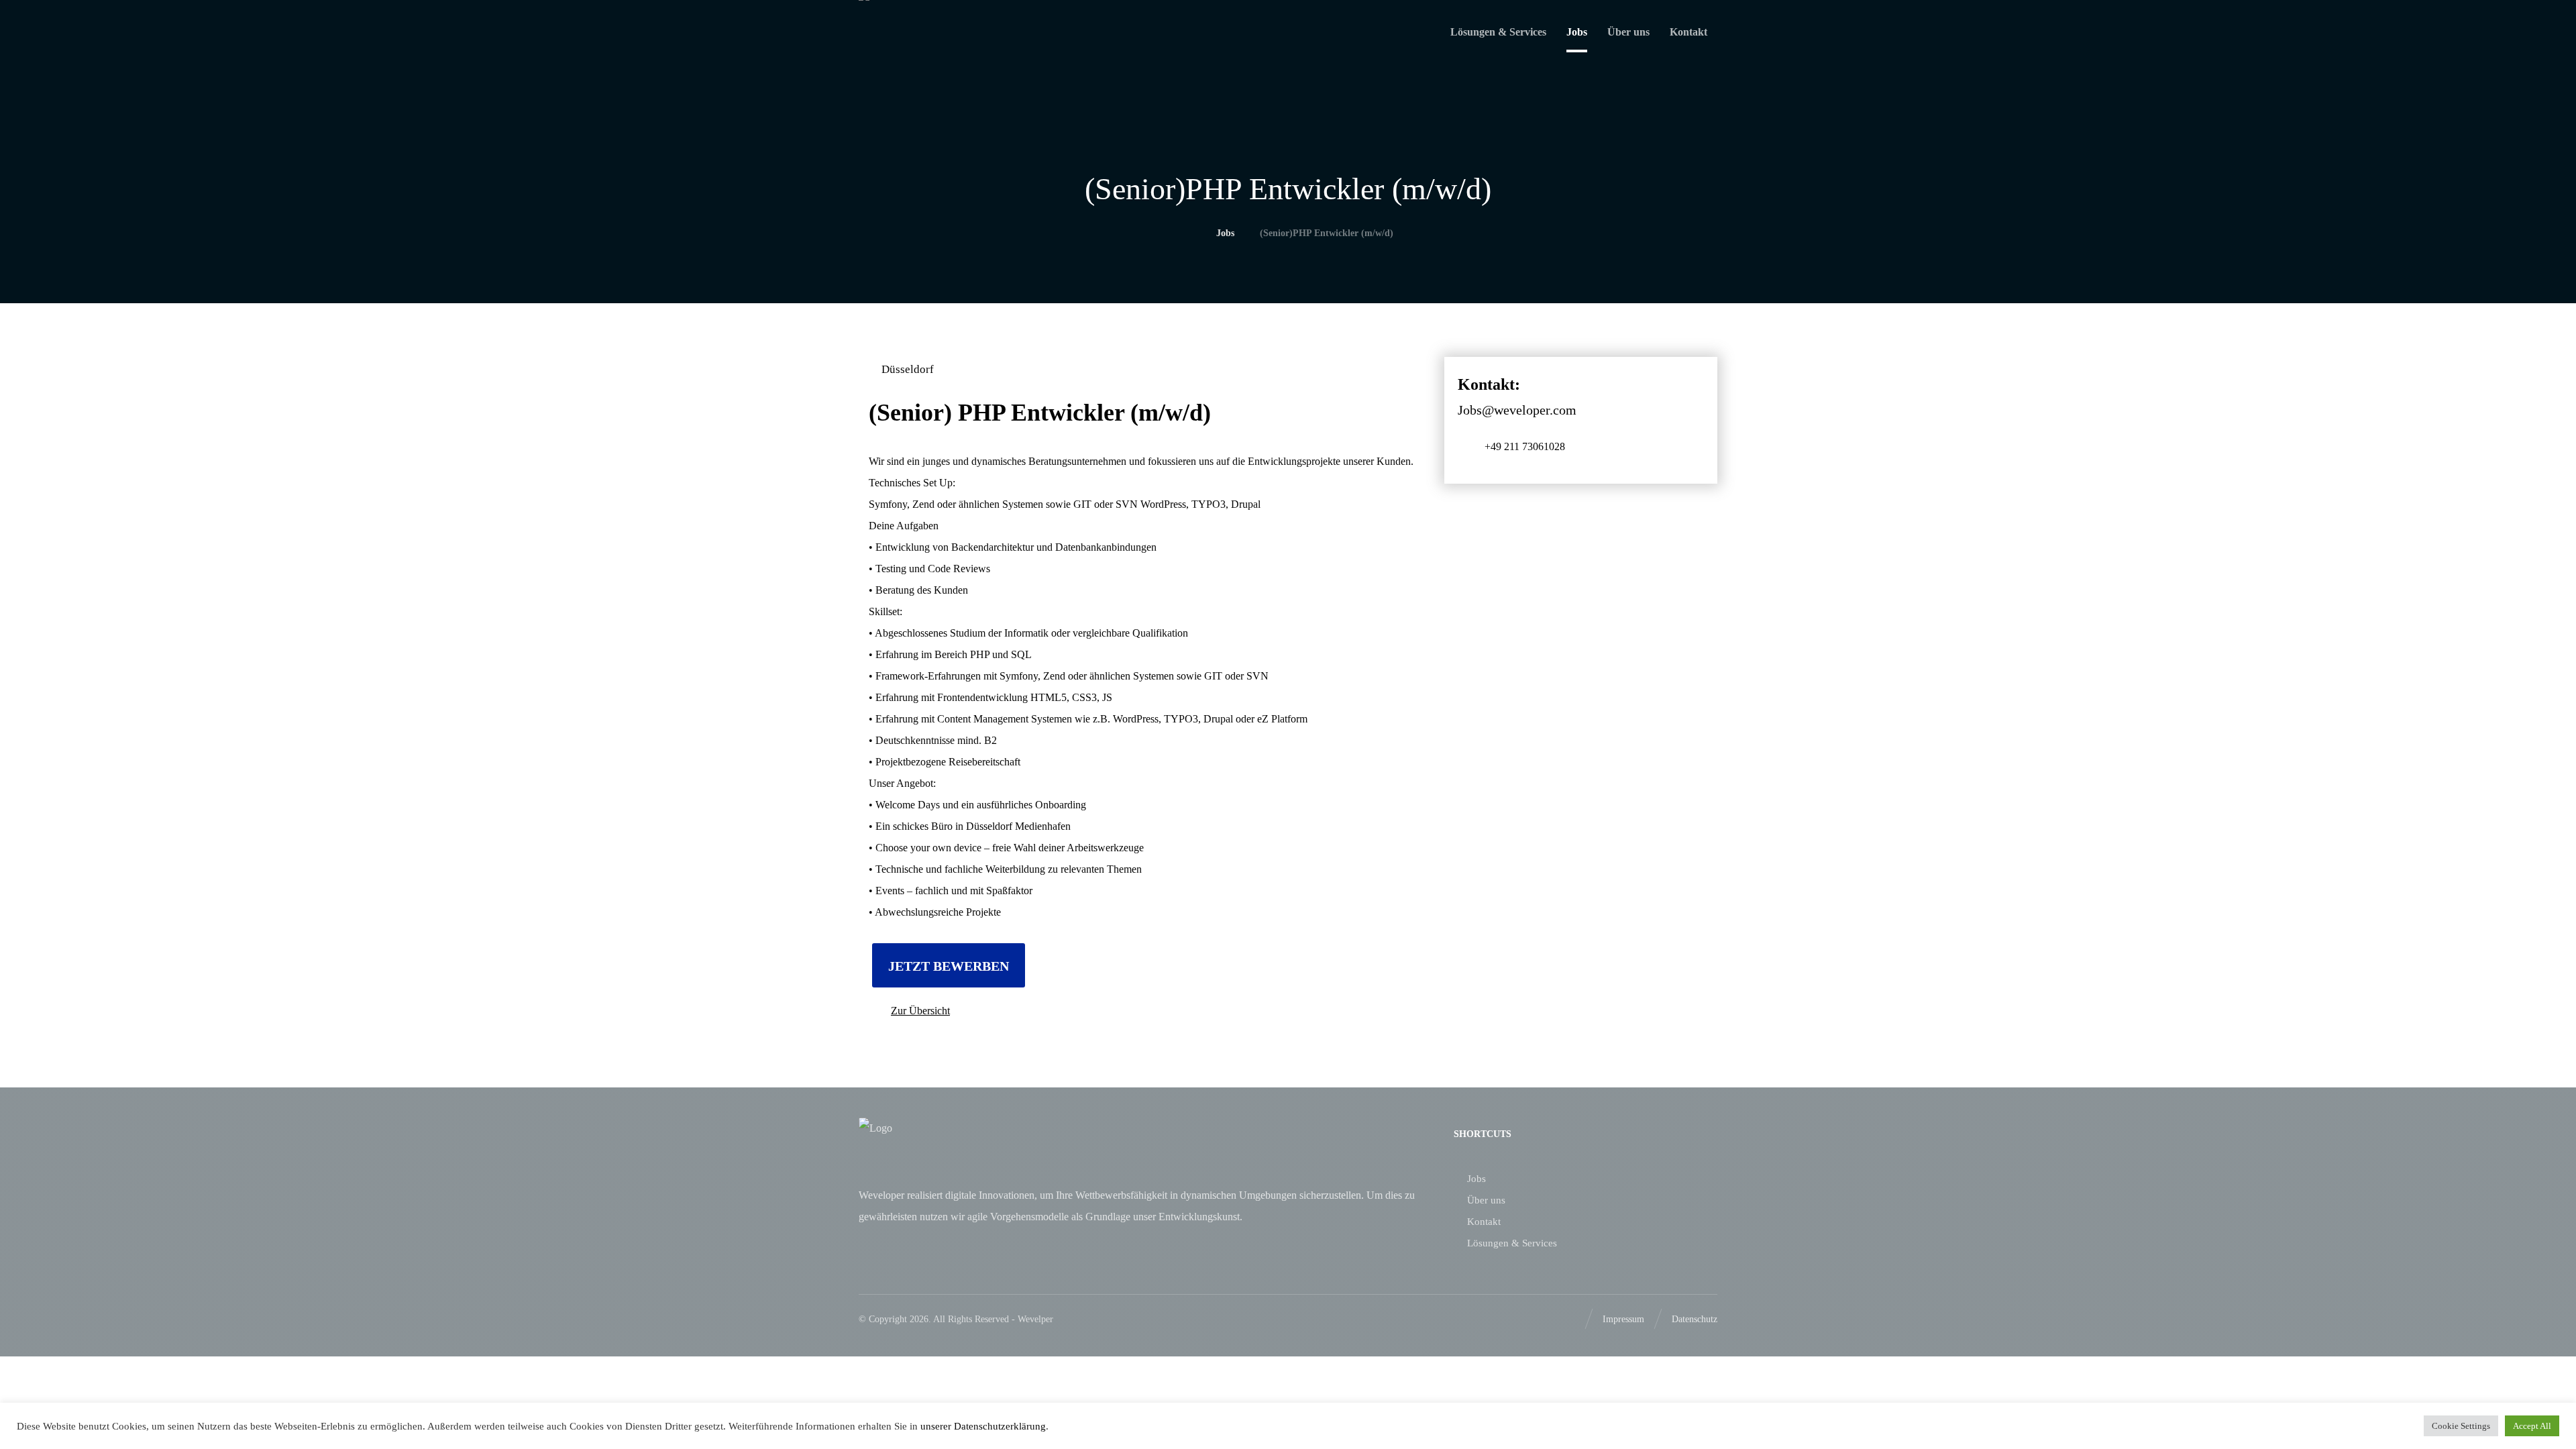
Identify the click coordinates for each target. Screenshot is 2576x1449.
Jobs (1477, 1179)
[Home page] (1187, 233)
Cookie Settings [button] (2461, 1426)
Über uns (1486, 1200)
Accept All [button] (2532, 1426)
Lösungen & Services (1512, 1243)
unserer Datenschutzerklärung (982, 1426)
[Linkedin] (1564, 1319)
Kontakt (1484, 1222)
